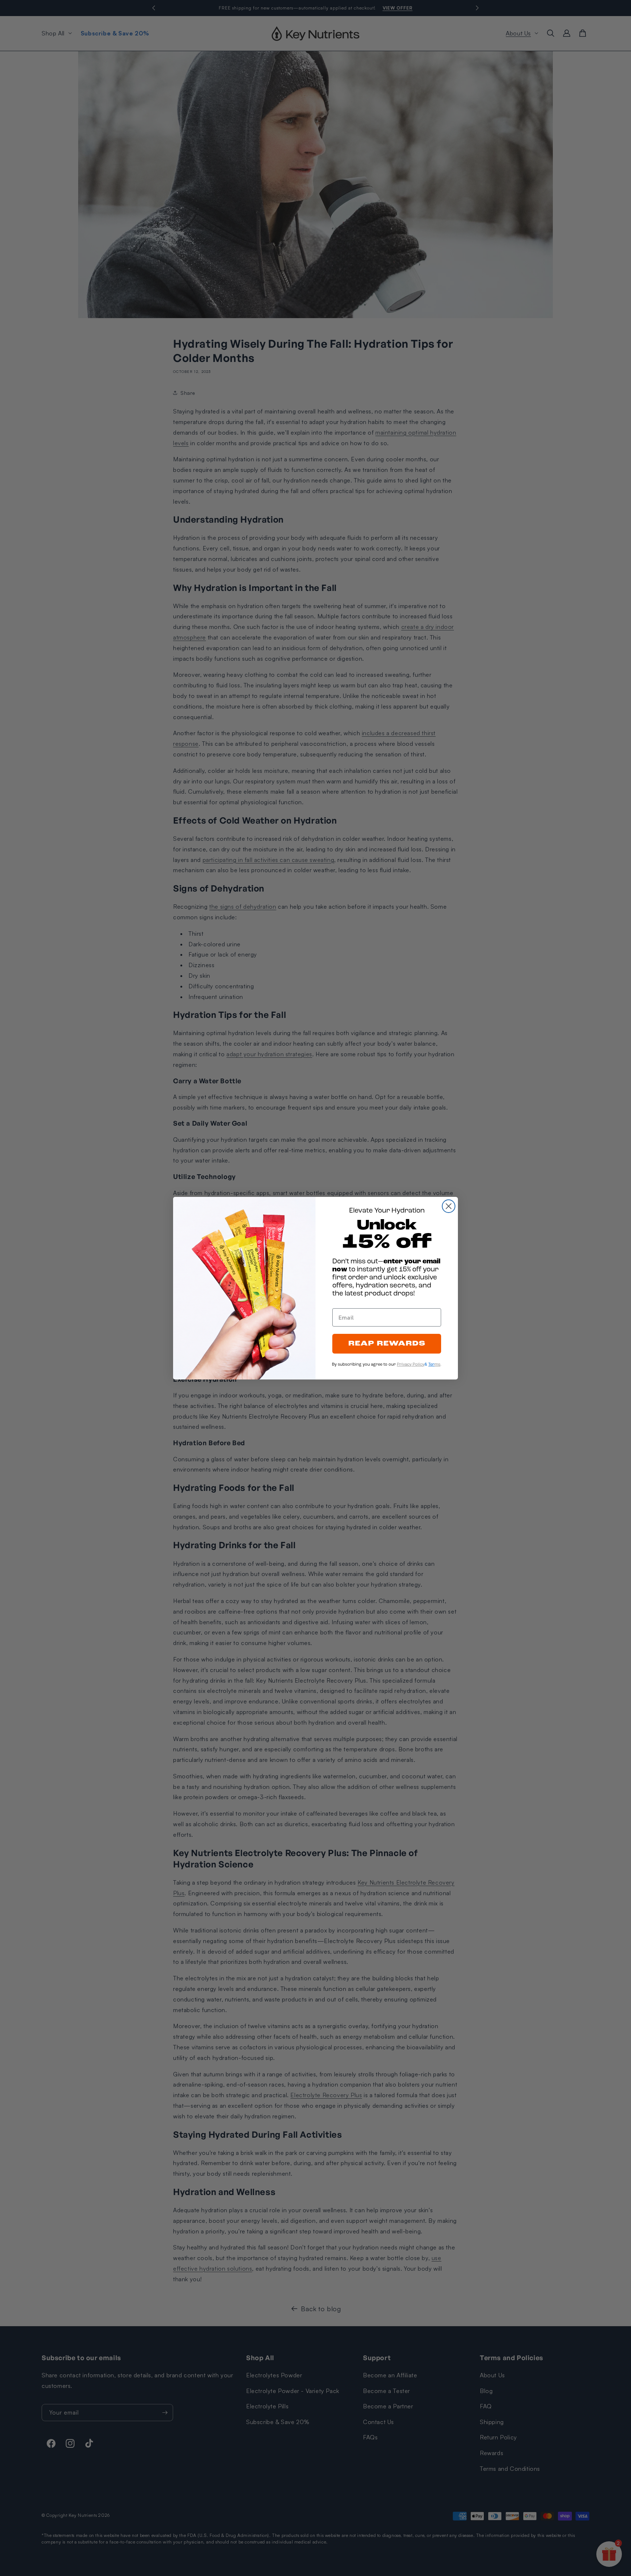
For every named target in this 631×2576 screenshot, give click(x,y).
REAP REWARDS (387, 1344)
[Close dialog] (449, 1206)
